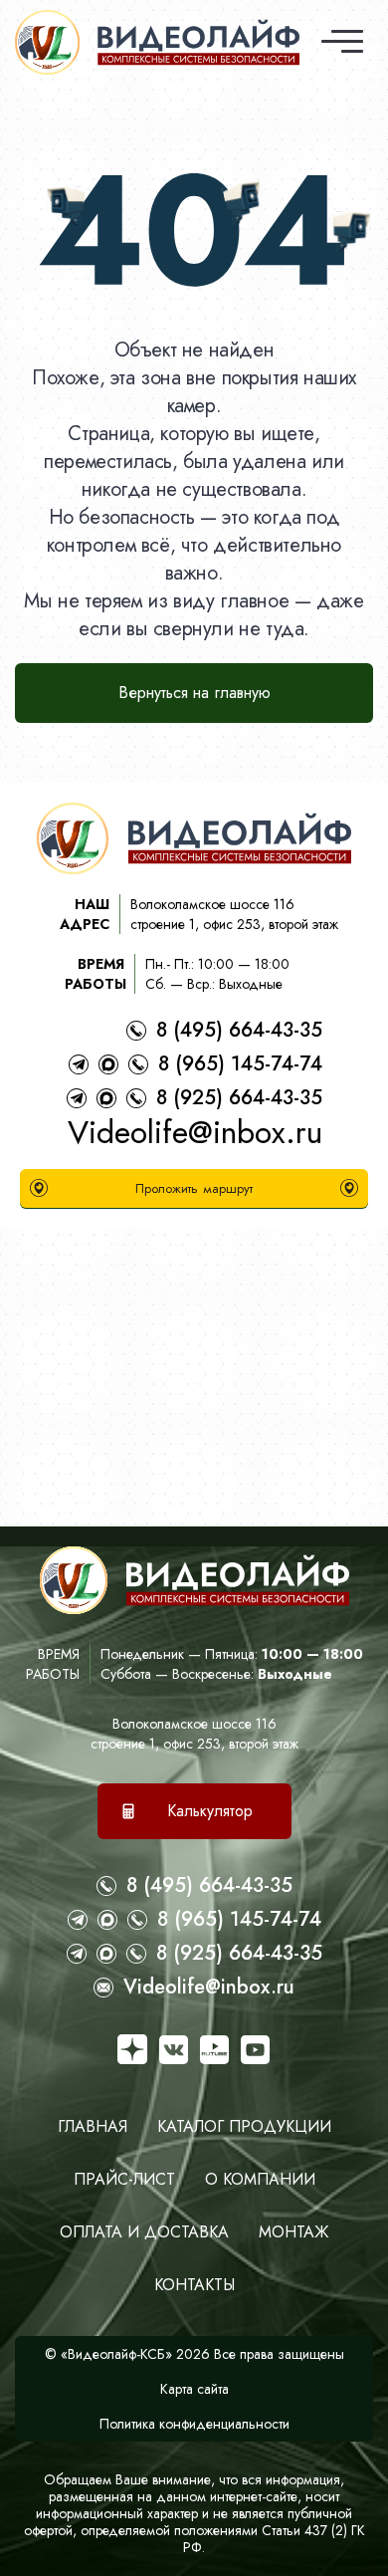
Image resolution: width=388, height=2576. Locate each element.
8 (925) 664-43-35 (239, 1098)
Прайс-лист (124, 2179)
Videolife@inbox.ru (195, 1132)
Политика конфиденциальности (194, 2424)
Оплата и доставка (144, 2232)
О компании (260, 2179)
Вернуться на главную (194, 693)
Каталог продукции (244, 2126)
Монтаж (293, 2232)
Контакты (194, 2285)
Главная (93, 2126)
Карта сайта (194, 2389)
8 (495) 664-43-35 (239, 1030)
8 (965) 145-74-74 (240, 1064)
